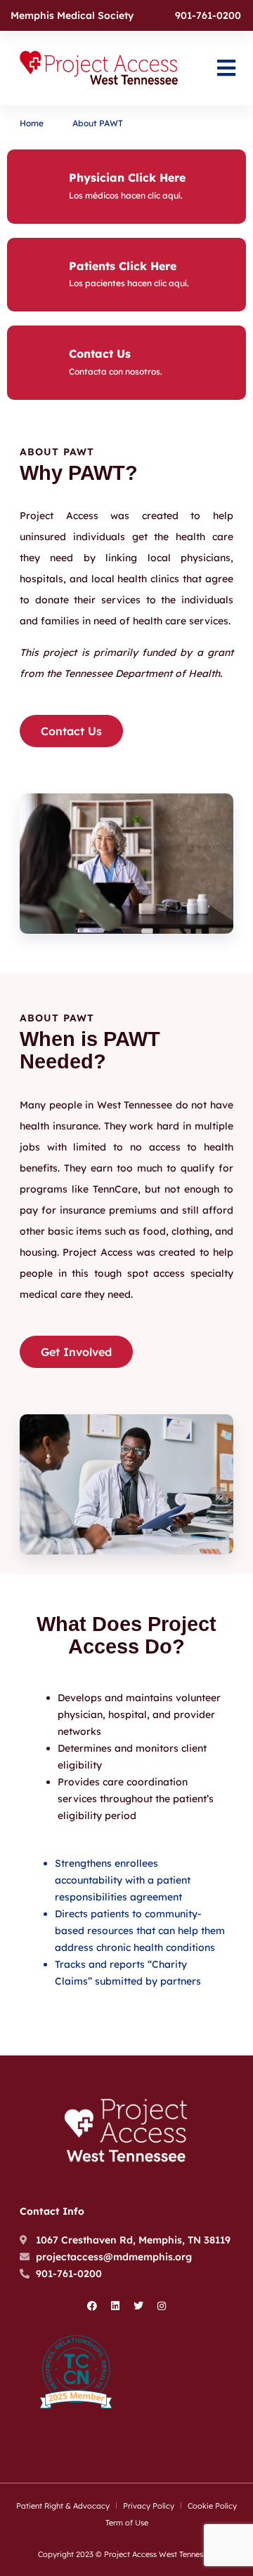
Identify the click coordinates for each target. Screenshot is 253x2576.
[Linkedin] (115, 2306)
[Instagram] (162, 2306)
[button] (226, 68)
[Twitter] (138, 2306)
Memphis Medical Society (72, 15)
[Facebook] (92, 2306)
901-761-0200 (208, 15)
